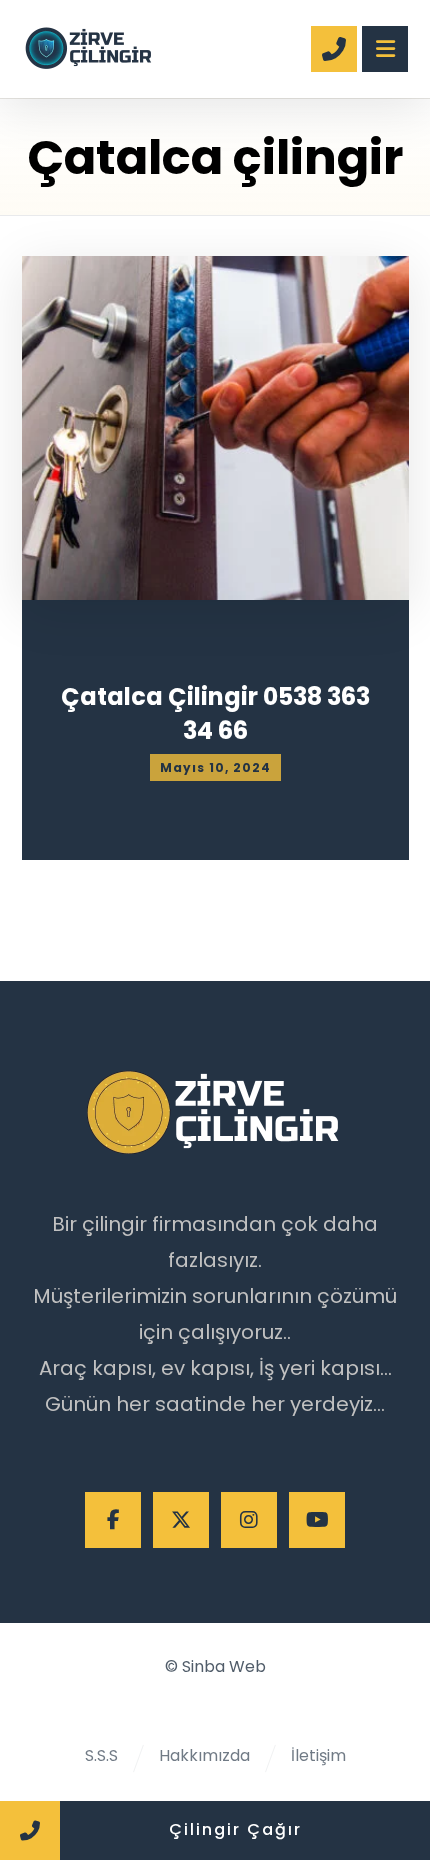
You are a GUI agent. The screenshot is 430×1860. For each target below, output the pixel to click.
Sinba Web (224, 1666)
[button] (113, 1520)
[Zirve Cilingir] (89, 45)
